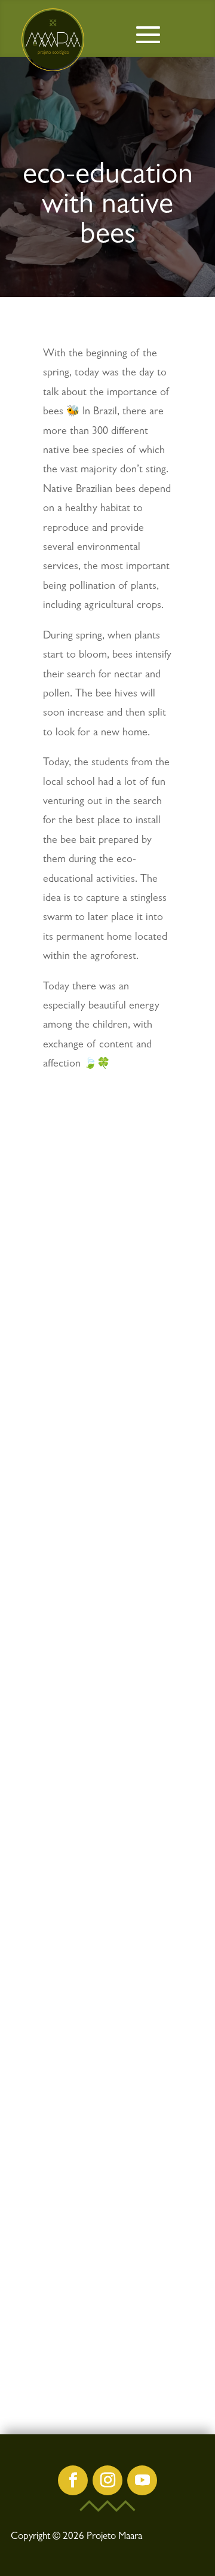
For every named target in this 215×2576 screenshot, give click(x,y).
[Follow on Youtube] (142, 2480)
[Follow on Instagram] (107, 2480)
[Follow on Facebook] (73, 2480)
